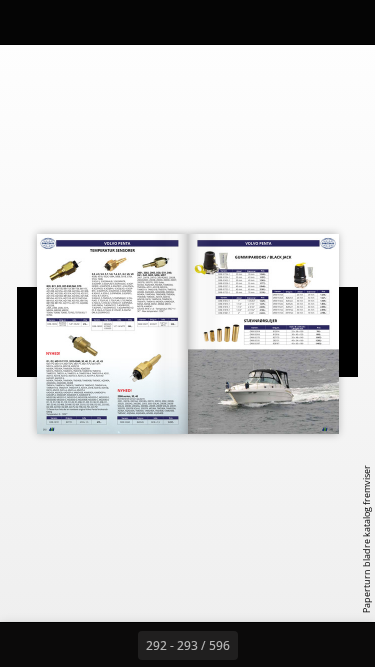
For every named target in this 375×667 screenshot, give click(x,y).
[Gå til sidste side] (304, 645)
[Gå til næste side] (260, 645)
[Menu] (28, 22)
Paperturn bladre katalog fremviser (366, 539)
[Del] (303, 22)
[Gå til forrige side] (116, 645)
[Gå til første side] (72, 645)
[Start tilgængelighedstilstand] (116, 22)
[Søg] (72, 22)
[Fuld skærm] (347, 22)
